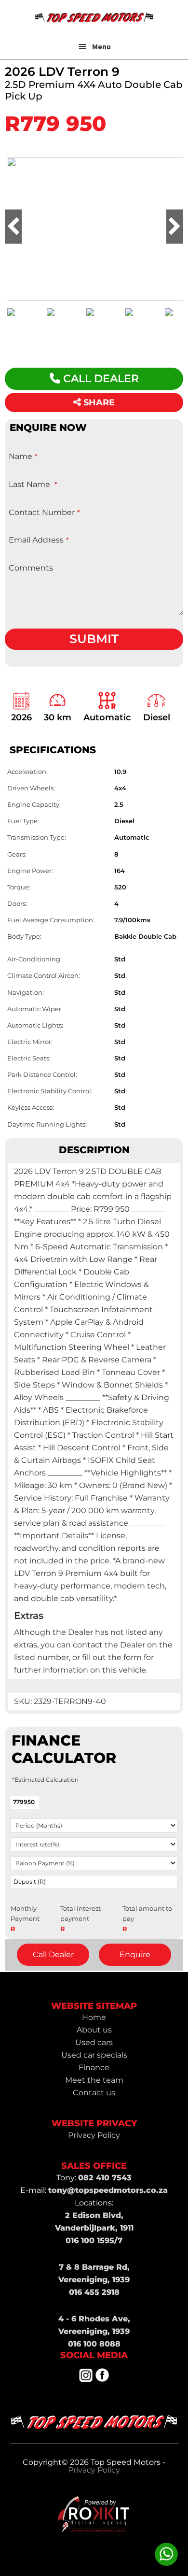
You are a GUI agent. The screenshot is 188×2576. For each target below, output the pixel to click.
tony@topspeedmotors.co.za (108, 2190)
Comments (31, 568)
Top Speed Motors (94, 17)
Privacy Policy (94, 2470)
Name (23, 456)
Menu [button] (101, 46)
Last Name (33, 484)
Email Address (39, 540)
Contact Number (44, 512)
